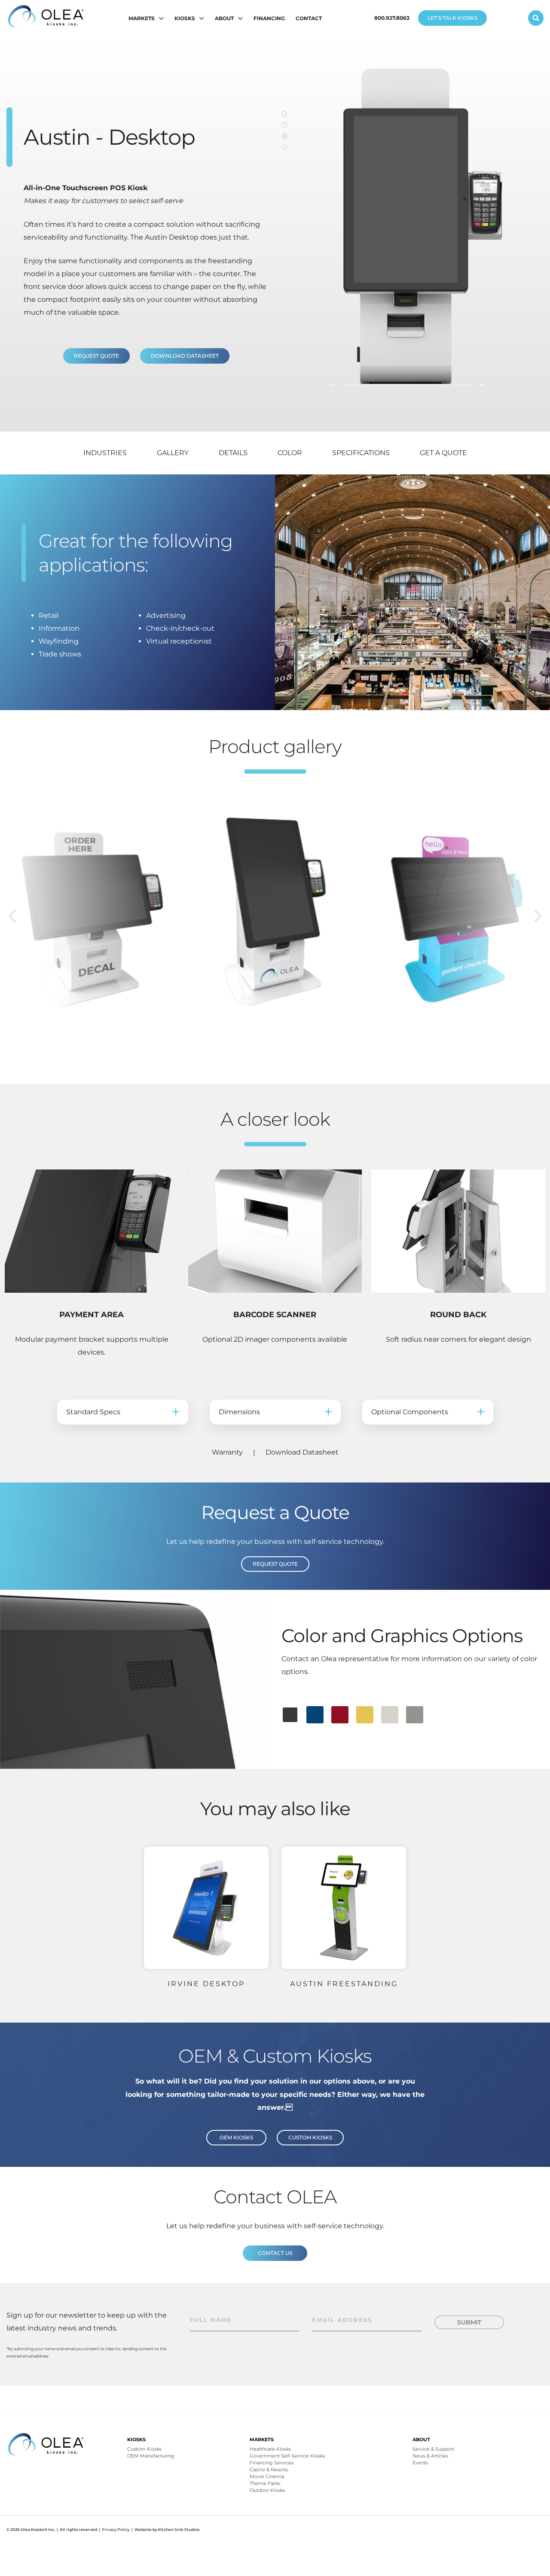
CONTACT (309, 18)
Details (233, 453)
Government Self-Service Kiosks (287, 2456)
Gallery (173, 453)
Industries (105, 453)
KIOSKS (185, 18)
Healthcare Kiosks (270, 2449)
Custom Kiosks (310, 2137)
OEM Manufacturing (151, 2456)
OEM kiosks (236, 2137)
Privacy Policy (116, 2529)
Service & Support (433, 2449)
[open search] (536, 18)
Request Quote (275, 1564)
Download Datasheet (185, 356)
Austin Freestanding (344, 1984)
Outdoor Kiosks (267, 2490)
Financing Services (272, 2463)
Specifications (361, 453)
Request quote (96, 356)
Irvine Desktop (206, 1984)
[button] (284, 114)
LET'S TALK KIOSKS (452, 18)
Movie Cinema (267, 2476)
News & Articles (430, 2456)
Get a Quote (443, 453)
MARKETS (142, 18)
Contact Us (275, 2253)
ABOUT (224, 18)
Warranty (227, 1452)
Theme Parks (265, 2483)
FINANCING (269, 18)
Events (420, 2463)
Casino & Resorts (269, 2470)
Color (290, 453)
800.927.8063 (392, 18)
